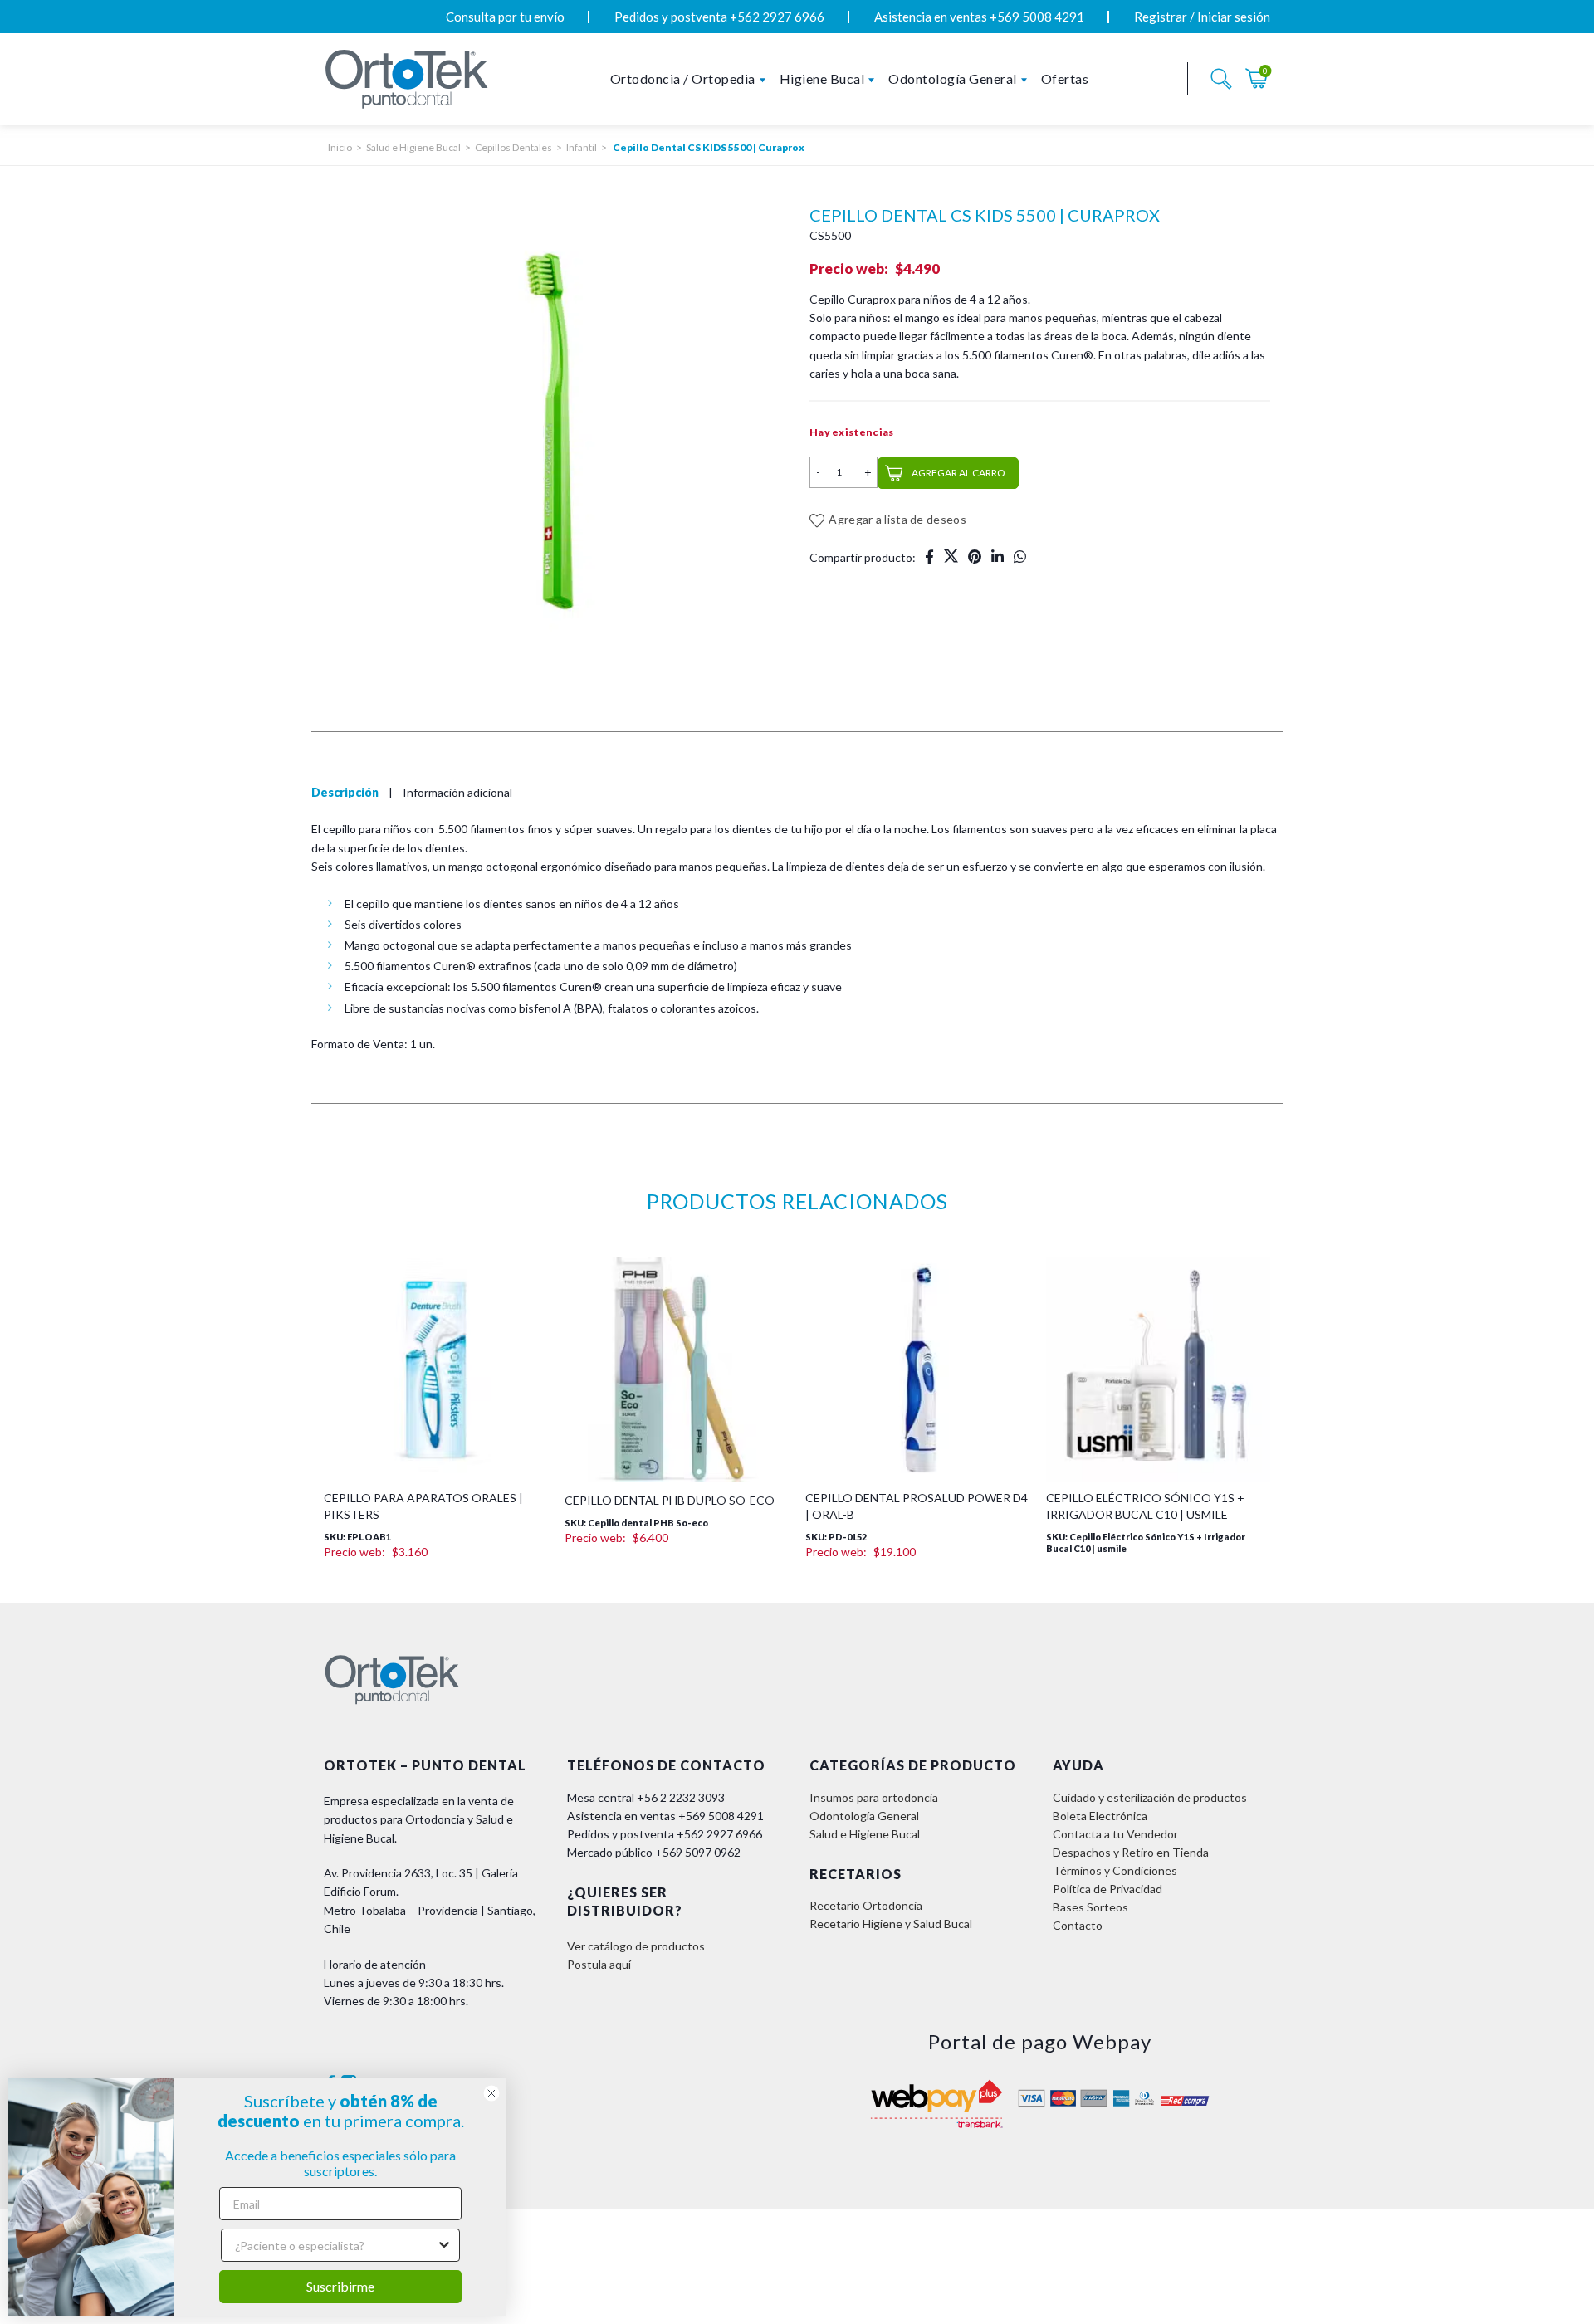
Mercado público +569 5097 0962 (654, 1945)
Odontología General (953, 78)
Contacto (1078, 2018)
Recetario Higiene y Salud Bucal (891, 2017)
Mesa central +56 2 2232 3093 (646, 1890)
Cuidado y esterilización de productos (1150, 1890)
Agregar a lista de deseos (897, 519)
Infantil (582, 147)
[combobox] (335, 2245)
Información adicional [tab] (457, 886)
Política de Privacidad (1107, 1982)
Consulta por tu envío (505, 17)
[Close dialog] (491, 2093)
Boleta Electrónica (1100, 1909)
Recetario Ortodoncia (866, 1999)
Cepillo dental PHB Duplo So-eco (670, 1593)
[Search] (1221, 79)
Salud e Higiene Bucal (413, 147)
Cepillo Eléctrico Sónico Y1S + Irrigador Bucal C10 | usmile (1145, 1599)
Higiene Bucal (822, 78)
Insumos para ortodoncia (874, 1890)
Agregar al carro (958, 473)
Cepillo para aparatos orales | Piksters (423, 1599)
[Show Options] (444, 2245)
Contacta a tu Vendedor (1115, 1927)
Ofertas (1065, 78)
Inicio (340, 147)
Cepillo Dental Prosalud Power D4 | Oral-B (917, 1599)
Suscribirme (340, 2286)
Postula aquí (599, 2057)
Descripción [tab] (345, 886)
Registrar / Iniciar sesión (1202, 17)
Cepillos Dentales (513, 147)
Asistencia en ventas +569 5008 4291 (979, 17)
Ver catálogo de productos (636, 2039)
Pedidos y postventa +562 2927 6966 (719, 17)
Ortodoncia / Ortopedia (683, 78)
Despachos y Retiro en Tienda (1131, 1945)
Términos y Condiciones (1115, 1963)
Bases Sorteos (1090, 2000)
